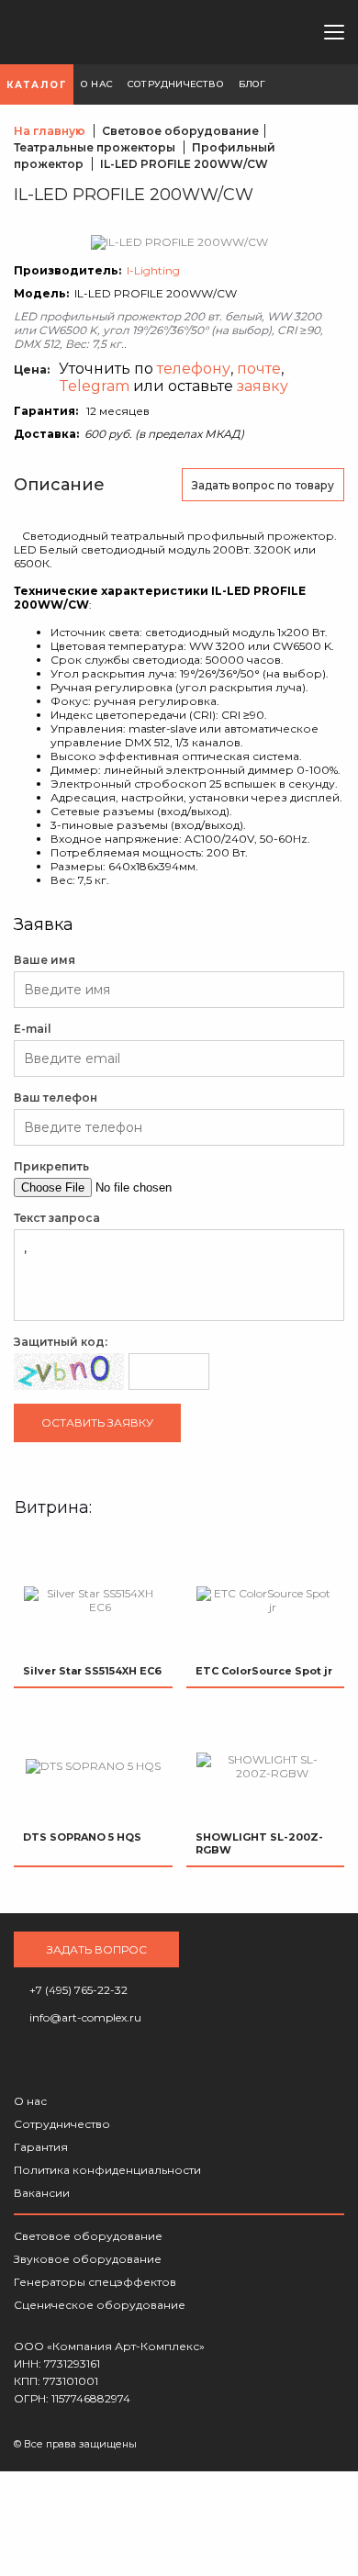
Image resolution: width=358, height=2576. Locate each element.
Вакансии (42, 2193)
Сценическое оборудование (100, 2305)
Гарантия (41, 2147)
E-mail (33, 1029)
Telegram (94, 386)
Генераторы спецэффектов (95, 2282)
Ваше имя (45, 960)
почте (259, 369)
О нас (30, 2101)
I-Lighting (153, 270)
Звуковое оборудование (88, 2259)
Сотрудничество (62, 2124)
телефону (194, 369)
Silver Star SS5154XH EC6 (92, 1671)
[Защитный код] (69, 1372)
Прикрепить (51, 1166)
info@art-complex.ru (253, 32)
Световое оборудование (88, 2236)
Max (284, 32)
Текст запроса (57, 1218)
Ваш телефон (56, 1098)
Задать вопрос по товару (263, 485)
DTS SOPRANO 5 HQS (82, 1837)
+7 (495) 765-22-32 (223, 32)
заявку (263, 386)
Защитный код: (61, 1342)
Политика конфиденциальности (107, 2170)
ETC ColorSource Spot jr (264, 1671)
